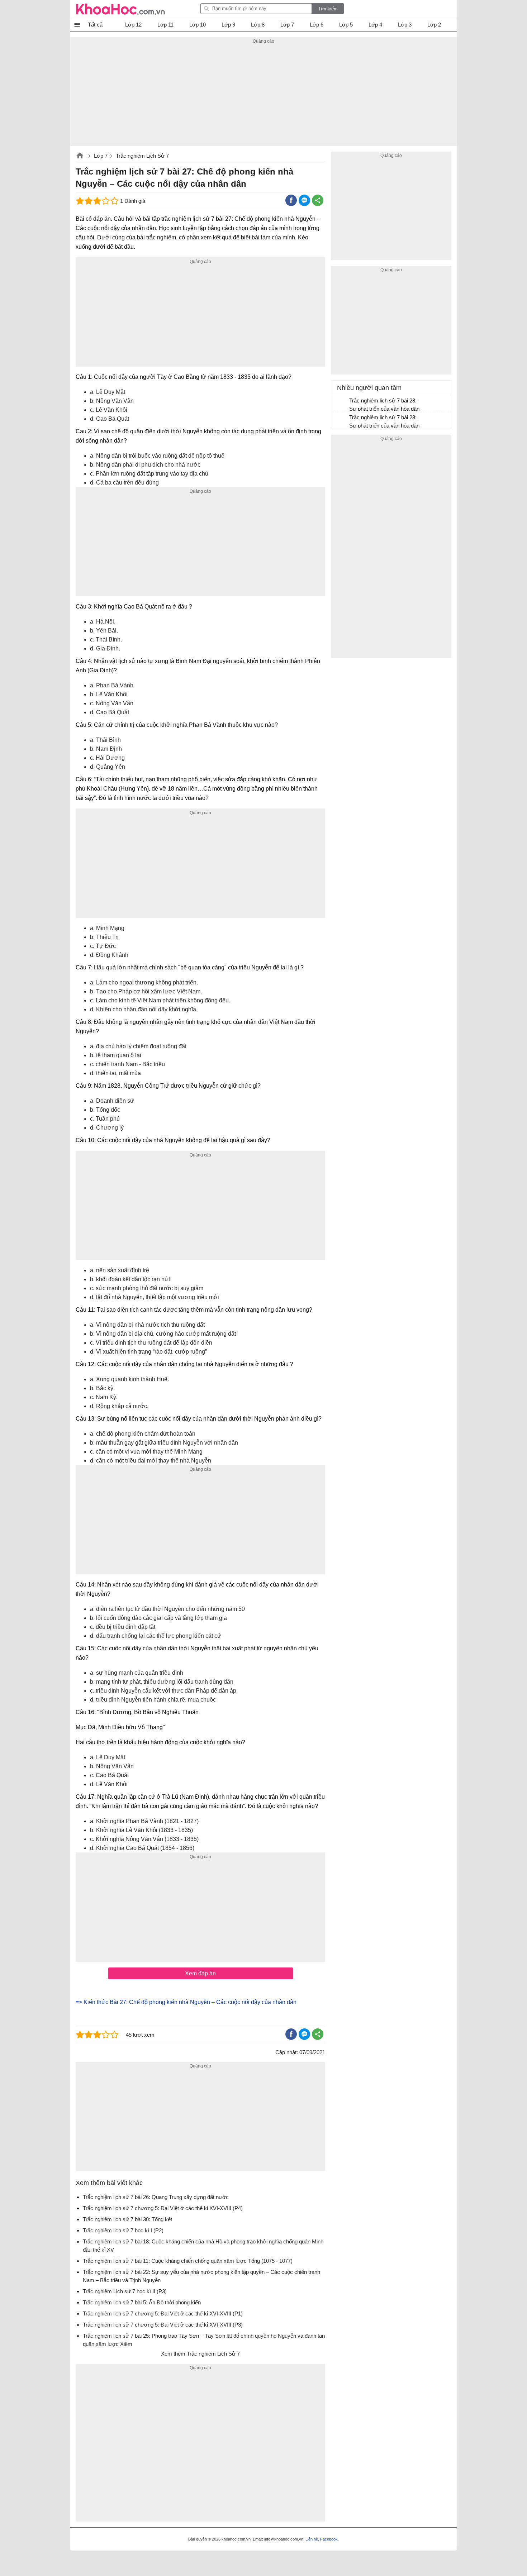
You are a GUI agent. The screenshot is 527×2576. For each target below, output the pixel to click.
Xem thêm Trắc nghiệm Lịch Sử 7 (200, 2354)
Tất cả (95, 25)
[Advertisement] (263, 96)
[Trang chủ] (120, 9)
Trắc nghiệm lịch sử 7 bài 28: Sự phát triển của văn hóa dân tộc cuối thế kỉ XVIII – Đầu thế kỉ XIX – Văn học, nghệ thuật (384, 406)
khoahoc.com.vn (80, 156)
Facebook (329, 2539)
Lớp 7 (101, 156)
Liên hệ (312, 2539)
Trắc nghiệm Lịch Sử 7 (142, 156)
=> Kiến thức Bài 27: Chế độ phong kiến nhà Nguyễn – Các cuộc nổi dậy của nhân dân (186, 2002)
